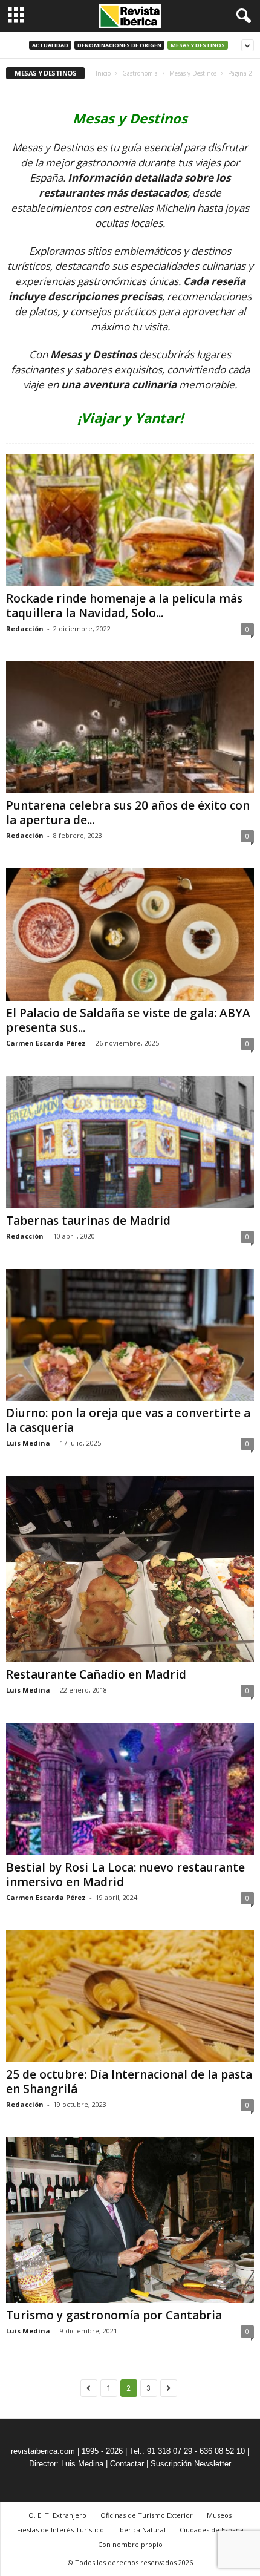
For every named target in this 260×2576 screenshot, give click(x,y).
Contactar (127, 2464)
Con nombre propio (130, 2544)
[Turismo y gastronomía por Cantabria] (130, 2220)
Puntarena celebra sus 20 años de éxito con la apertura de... (128, 813)
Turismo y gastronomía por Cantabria (114, 2315)
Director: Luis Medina (66, 2464)
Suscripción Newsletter (191, 2464)
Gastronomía (140, 73)
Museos (219, 2515)
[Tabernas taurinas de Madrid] (130, 1142)
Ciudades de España (212, 2530)
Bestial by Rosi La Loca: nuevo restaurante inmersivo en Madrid (125, 1875)
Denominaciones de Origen (119, 45)
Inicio (103, 73)
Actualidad (50, 45)
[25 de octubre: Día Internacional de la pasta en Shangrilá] (130, 1997)
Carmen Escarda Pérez (46, 1043)
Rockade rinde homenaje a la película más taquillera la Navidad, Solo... (124, 606)
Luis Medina (28, 1443)
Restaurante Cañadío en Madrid (96, 1674)
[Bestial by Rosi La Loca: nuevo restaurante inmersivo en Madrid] (130, 1789)
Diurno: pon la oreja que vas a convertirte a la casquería (128, 1420)
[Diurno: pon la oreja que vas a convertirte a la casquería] (130, 1335)
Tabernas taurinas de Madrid (88, 1221)
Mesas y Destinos (198, 45)
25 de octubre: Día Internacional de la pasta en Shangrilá (129, 2082)
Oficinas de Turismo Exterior (147, 2515)
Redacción (25, 628)
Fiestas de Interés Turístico (60, 2530)
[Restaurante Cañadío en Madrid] (130, 1569)
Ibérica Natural (142, 2530)
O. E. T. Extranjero (57, 2515)
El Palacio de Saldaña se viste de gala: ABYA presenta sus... (128, 1020)
